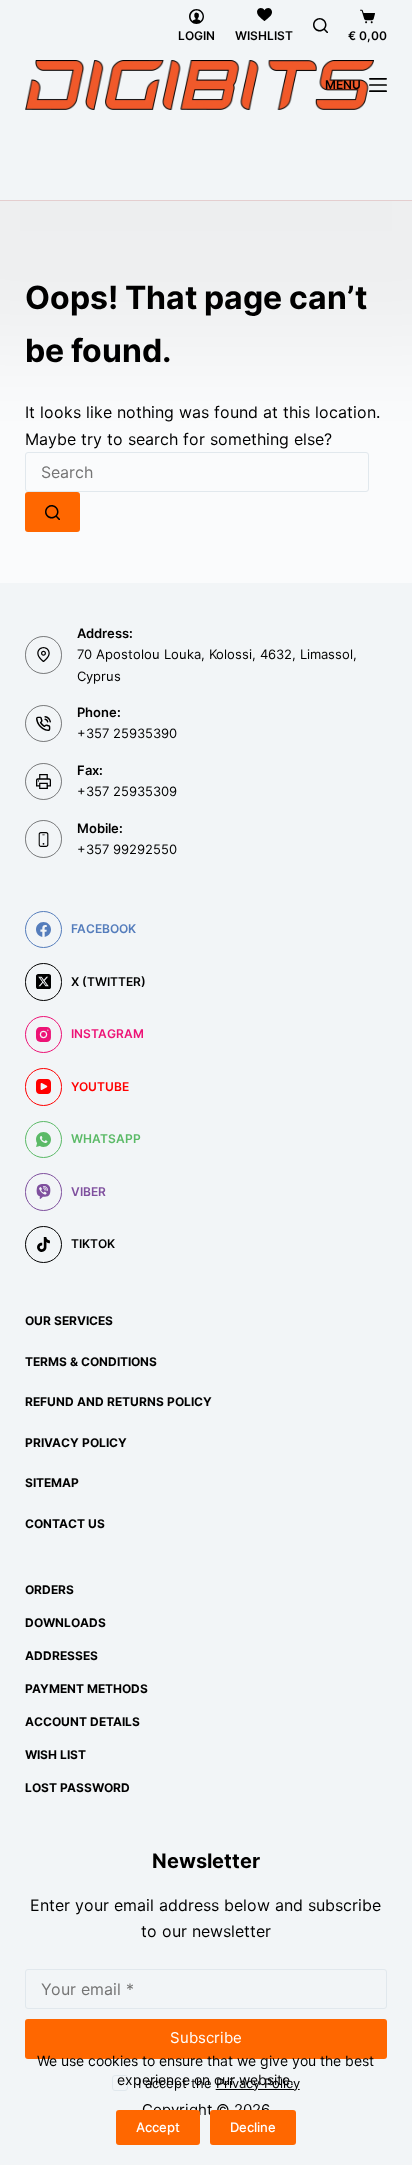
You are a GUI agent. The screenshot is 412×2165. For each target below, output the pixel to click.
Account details (82, 1721)
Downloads (65, 1622)
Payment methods (86, 1688)
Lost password (77, 1787)
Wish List (55, 1754)
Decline (253, 2127)
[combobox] (197, 472)
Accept (158, 2127)
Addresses (61, 1655)
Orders (49, 1589)
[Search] (320, 25)
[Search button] (52, 512)
